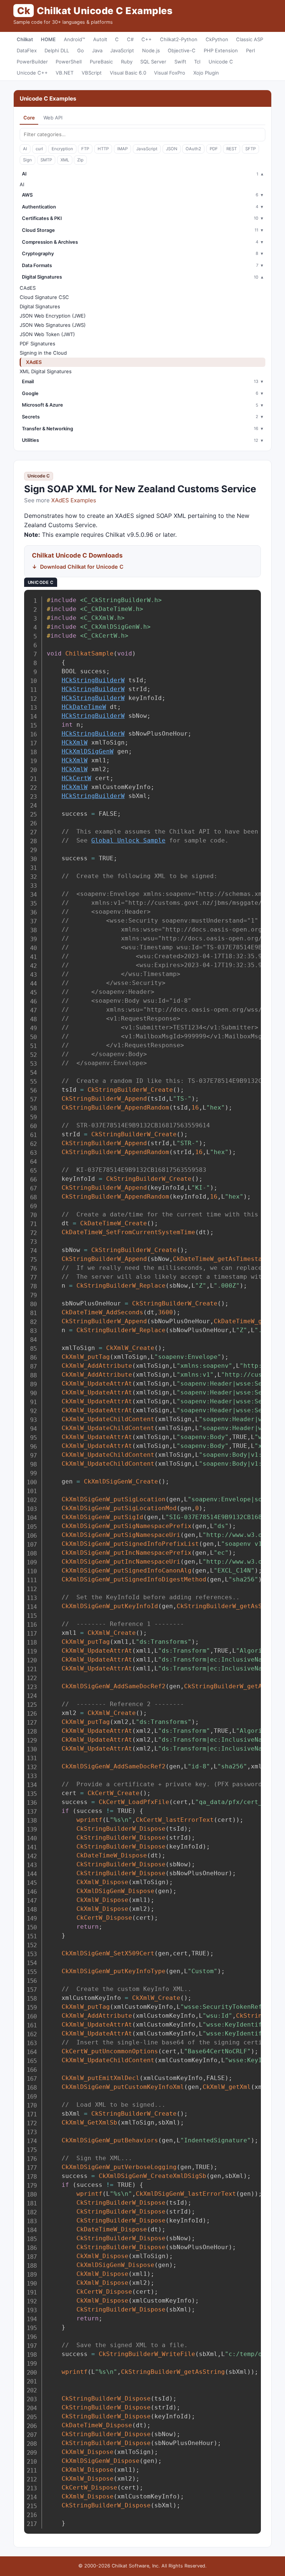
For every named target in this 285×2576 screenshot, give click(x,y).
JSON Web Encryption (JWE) (53, 316)
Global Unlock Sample (128, 840)
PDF (214, 149)
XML (65, 160)
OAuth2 (193, 149)
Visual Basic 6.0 (128, 73)
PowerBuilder (32, 62)
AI (25, 149)
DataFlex (27, 50)
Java (97, 50)
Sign (27, 160)
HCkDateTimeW (84, 707)
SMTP (46, 160)
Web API (53, 118)
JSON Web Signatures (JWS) (53, 325)
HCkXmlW (75, 742)
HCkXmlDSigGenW (88, 751)
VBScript (92, 73)
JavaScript (122, 50)
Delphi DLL (57, 50)
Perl (250, 50)
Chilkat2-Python (179, 39)
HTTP (103, 149)
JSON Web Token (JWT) (47, 334)
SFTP (250, 149)
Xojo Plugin (206, 73)
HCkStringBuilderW (93, 680)
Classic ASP (250, 39)
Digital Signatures (40, 306)
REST (232, 149)
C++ (147, 39)
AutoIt (100, 39)
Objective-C (182, 50)
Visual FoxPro (170, 73)
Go (81, 50)
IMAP (122, 149)
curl (39, 149)
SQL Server (153, 62)
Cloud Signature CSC (44, 297)
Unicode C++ (32, 73)
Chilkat (25, 39)
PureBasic (101, 62)
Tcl (197, 62)
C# (130, 39)
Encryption (62, 149)
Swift (180, 62)
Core (29, 118)
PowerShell (69, 62)
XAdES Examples (74, 500)
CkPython (217, 39)
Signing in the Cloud (43, 353)
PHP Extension (221, 50)
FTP (85, 149)
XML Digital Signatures (46, 371)
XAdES (34, 362)
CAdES (28, 288)
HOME (48, 39)
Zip (80, 160)
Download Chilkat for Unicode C (82, 567)
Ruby (127, 62)
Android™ (74, 39)
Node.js (151, 50)
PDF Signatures (37, 344)
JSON (172, 149)
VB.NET (65, 73)
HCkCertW (76, 778)
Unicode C (221, 62)
